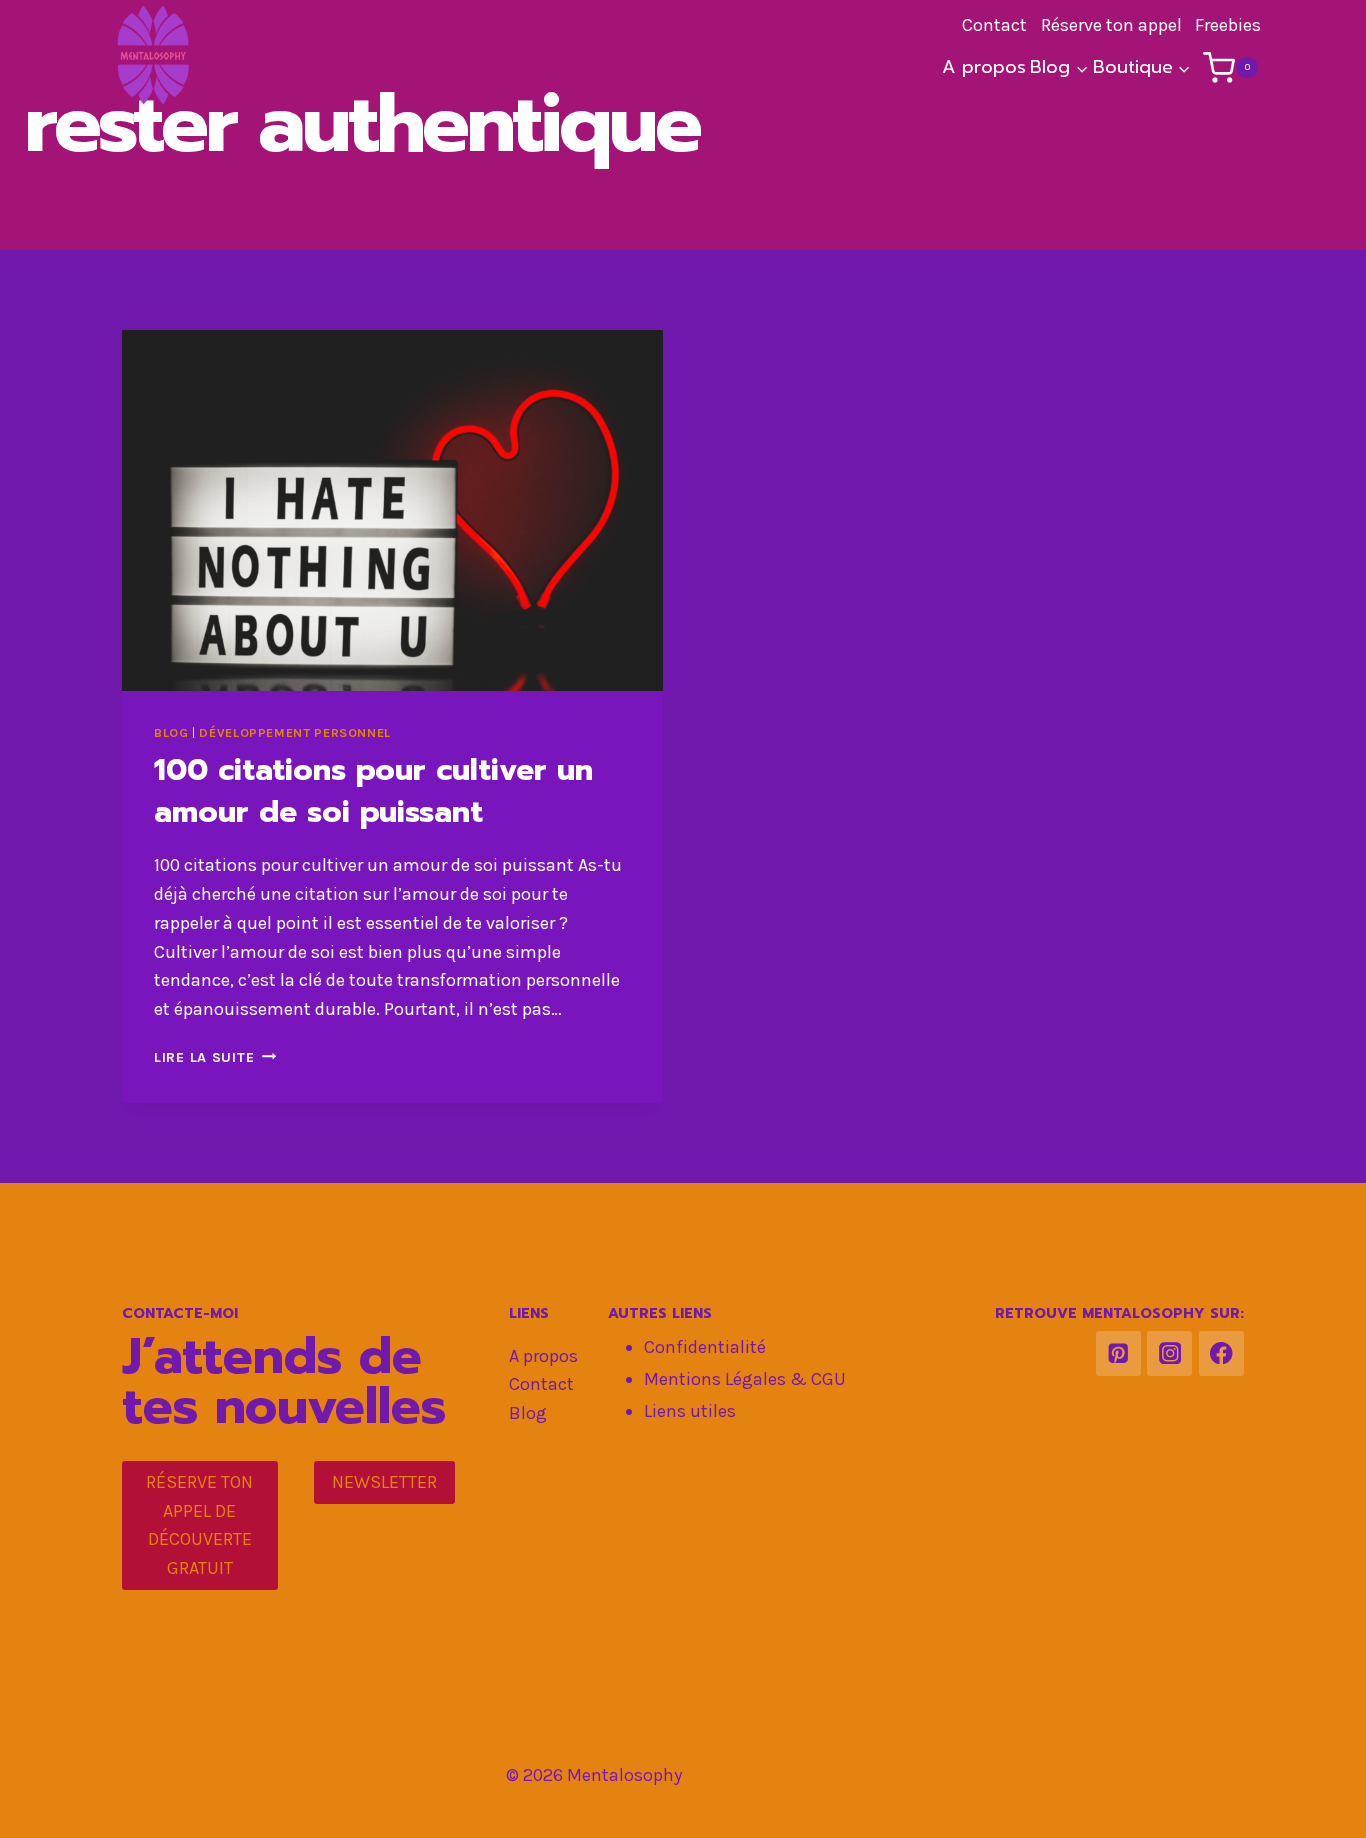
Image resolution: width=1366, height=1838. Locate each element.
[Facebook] (1221, 1353)
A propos (984, 67)
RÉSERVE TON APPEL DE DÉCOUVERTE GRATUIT (199, 1525)
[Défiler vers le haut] (1320, 1802)
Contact (541, 1384)
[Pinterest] (1118, 1353)
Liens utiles (690, 1411)
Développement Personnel (295, 732)
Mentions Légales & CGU (745, 1379)
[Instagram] (1169, 1353)
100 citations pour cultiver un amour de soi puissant (373, 791)
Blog (171, 732)
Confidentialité (705, 1347)
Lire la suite (215, 1057)
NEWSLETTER (384, 1482)
